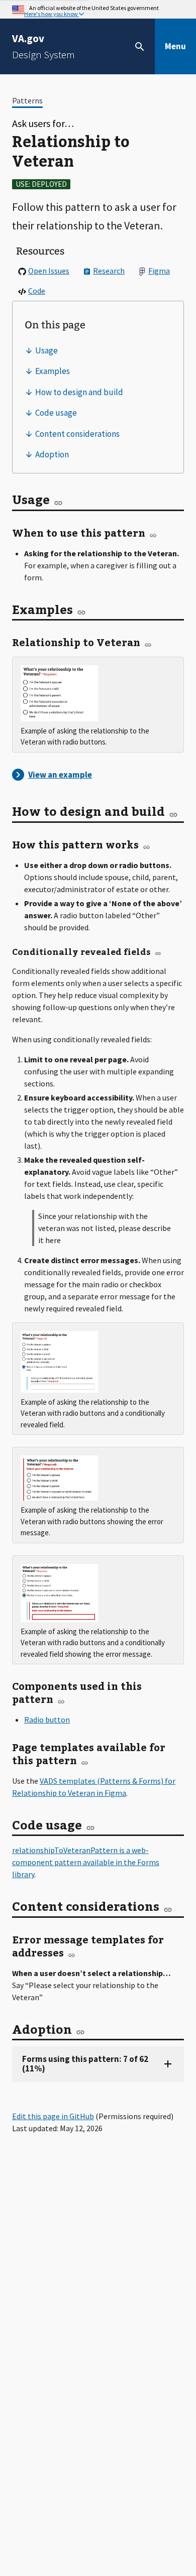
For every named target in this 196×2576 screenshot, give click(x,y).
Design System (43, 46)
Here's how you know (52, 14)
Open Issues (49, 271)
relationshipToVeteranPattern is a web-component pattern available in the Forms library (86, 1862)
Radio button (47, 1720)
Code (37, 291)
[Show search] (140, 47)
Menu (175, 46)
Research (109, 271)
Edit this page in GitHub (53, 2116)
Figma (159, 271)
